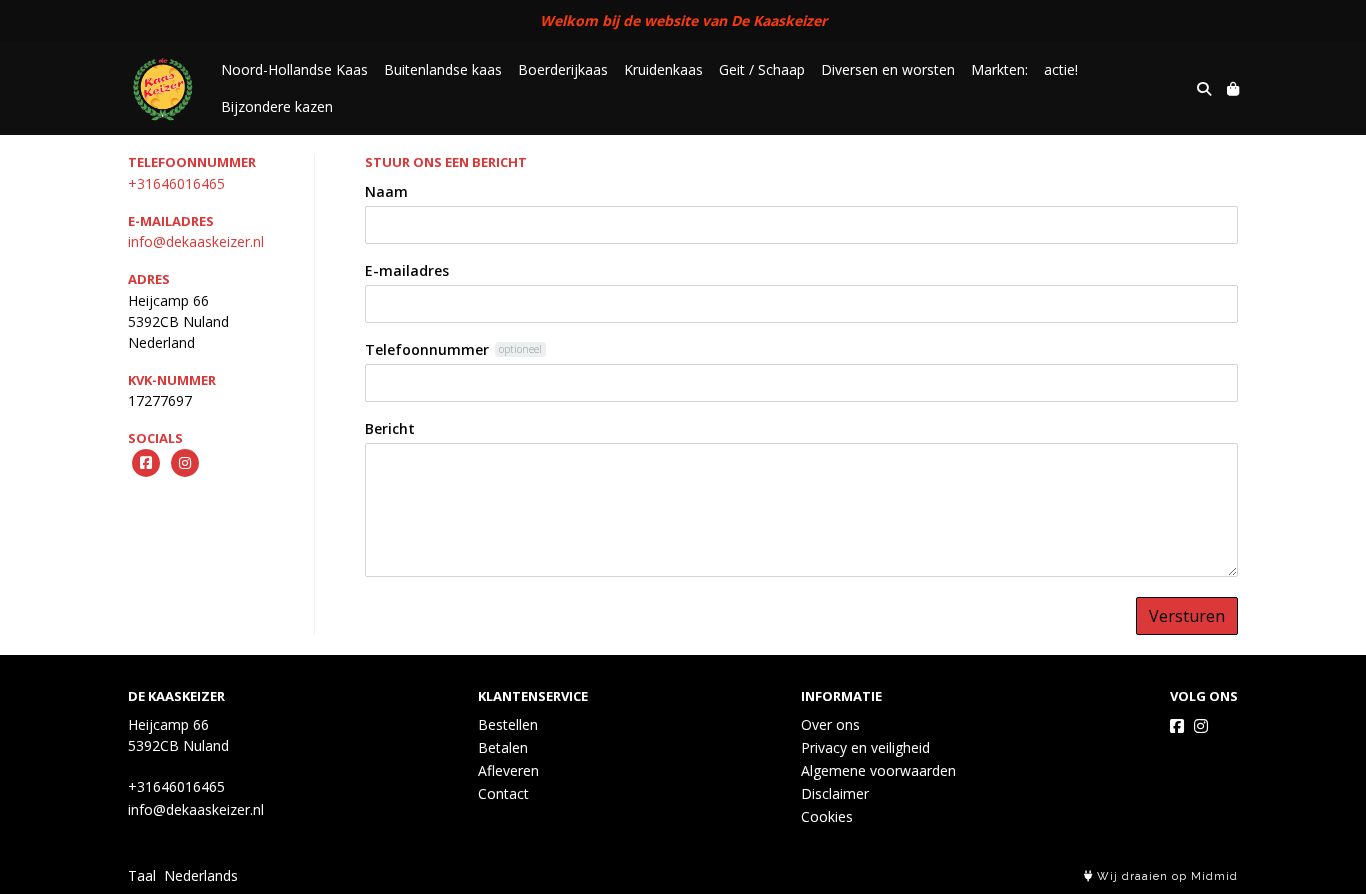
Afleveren (508, 770)
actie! (1061, 69)
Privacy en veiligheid (865, 747)
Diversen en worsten (888, 69)
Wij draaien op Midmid (1165, 876)
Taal (142, 875)
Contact (503, 793)
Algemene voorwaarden (878, 770)
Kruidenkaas (663, 69)
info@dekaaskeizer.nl (196, 241)
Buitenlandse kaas (443, 69)
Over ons (830, 724)
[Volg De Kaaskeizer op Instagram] (1201, 726)
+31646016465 (176, 183)
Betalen (503, 747)
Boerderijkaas (563, 69)
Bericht (390, 428)
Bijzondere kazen (277, 106)
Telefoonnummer (427, 349)
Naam (386, 191)
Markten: (999, 69)
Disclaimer (835, 793)
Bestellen (508, 724)
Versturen (1187, 616)
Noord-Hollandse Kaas (294, 69)
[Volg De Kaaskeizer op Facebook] (1177, 726)
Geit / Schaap (762, 69)
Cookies (827, 816)
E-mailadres (407, 270)
